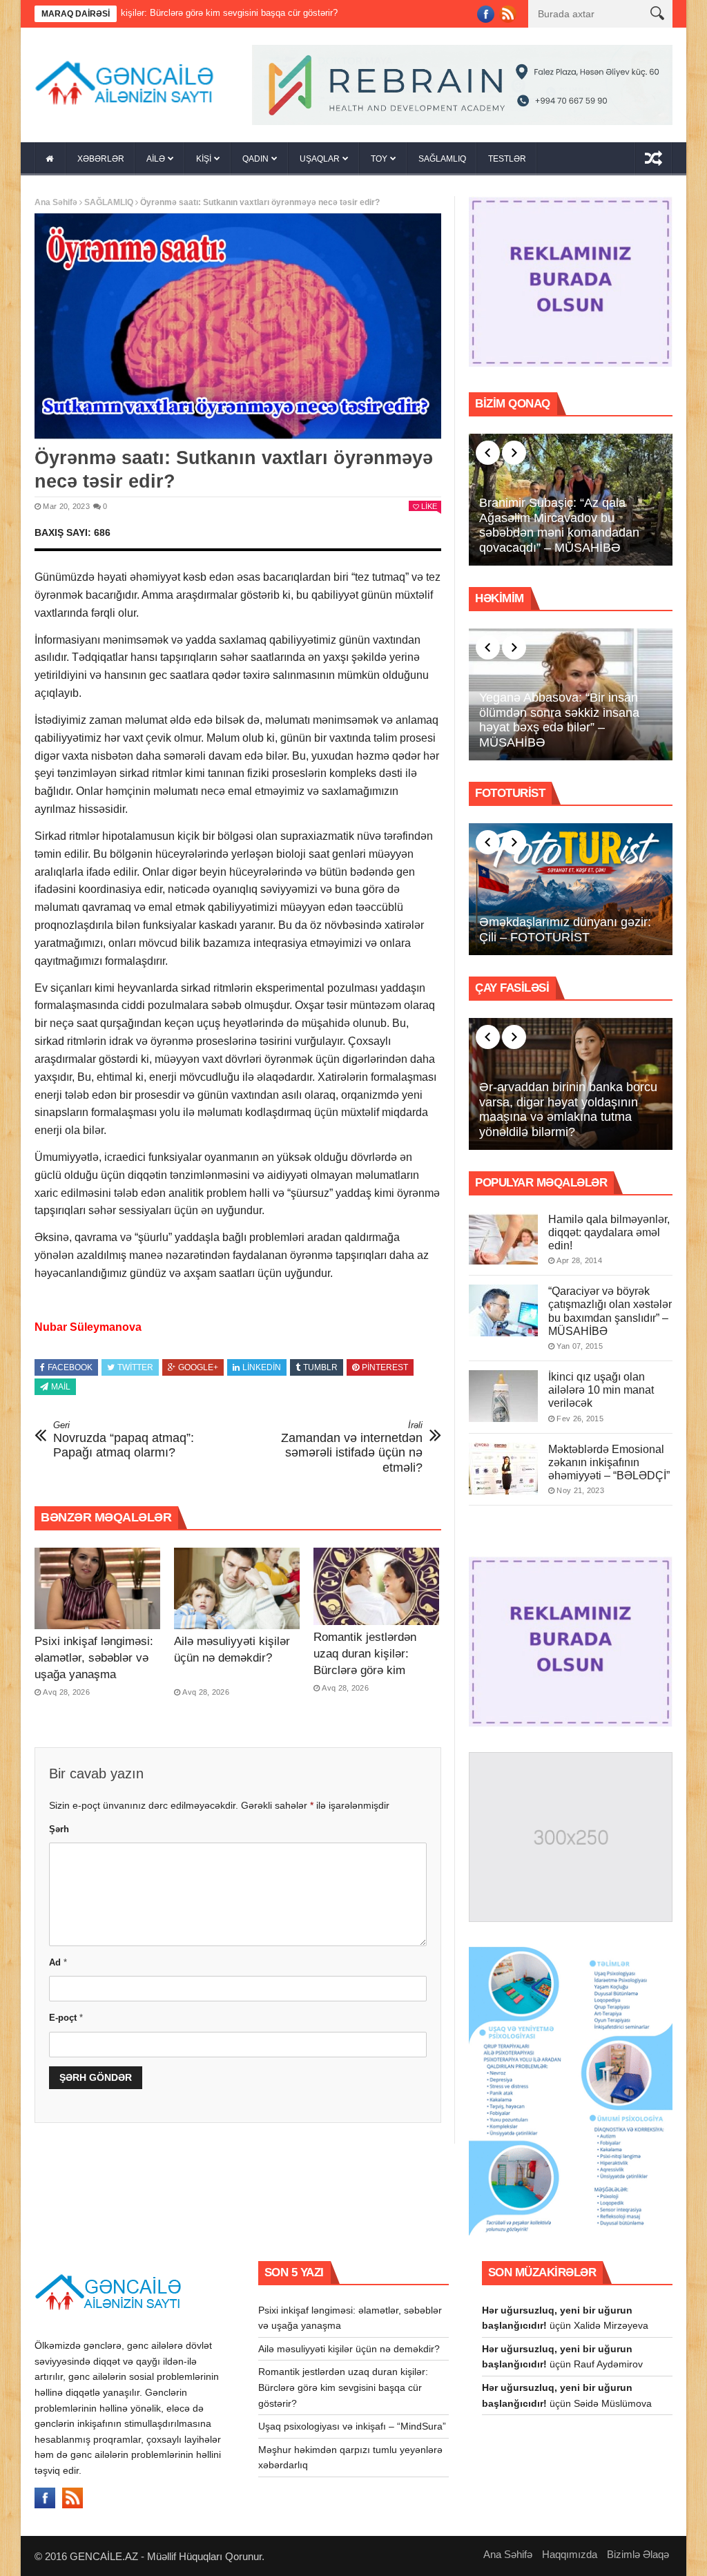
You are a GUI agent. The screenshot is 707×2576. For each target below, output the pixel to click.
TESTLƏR (507, 159)
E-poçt (66, 2018)
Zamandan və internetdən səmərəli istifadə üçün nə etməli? (352, 1447)
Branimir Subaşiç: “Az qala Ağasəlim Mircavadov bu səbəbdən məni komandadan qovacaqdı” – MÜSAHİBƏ (559, 525)
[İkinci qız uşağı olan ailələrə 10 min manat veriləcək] (503, 1396)
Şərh (59, 1829)
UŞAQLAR (320, 159)
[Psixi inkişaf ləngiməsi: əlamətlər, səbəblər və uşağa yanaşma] (97, 1588)
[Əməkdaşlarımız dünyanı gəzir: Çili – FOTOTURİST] (571, 890)
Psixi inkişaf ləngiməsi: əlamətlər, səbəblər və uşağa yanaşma (94, 1658)
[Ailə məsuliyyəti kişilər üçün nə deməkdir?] (237, 1588)
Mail (61, 1387)
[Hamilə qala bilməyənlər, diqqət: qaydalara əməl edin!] (503, 1239)
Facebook (70, 1367)
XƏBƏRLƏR (101, 159)
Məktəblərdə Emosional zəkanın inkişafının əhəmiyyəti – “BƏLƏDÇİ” (609, 1462)
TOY (379, 159)
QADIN (255, 159)
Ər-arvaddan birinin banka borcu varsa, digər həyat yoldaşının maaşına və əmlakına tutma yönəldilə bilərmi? (568, 1109)
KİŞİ (204, 159)
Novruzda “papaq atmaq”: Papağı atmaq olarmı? (124, 1440)
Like (429, 506)
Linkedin (262, 1367)
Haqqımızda (570, 2554)
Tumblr (320, 1367)
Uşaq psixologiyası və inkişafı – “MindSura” (352, 2426)
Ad (58, 1962)
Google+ (198, 1367)
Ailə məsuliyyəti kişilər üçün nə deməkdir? (349, 2349)
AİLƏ (156, 159)
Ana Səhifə (56, 202)
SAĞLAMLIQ (442, 159)
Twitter (135, 1367)
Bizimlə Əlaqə (638, 2554)
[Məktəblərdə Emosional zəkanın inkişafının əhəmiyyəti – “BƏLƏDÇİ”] (503, 1469)
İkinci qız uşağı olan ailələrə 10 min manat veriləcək (601, 1390)
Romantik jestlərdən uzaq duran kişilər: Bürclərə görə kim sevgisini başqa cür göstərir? (365, 1670)
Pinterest (385, 1367)
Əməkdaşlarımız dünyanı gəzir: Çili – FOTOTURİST (565, 930)
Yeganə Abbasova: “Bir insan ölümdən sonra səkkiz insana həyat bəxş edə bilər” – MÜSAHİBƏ (559, 720)
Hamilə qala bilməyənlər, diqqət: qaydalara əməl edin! (609, 1232)
